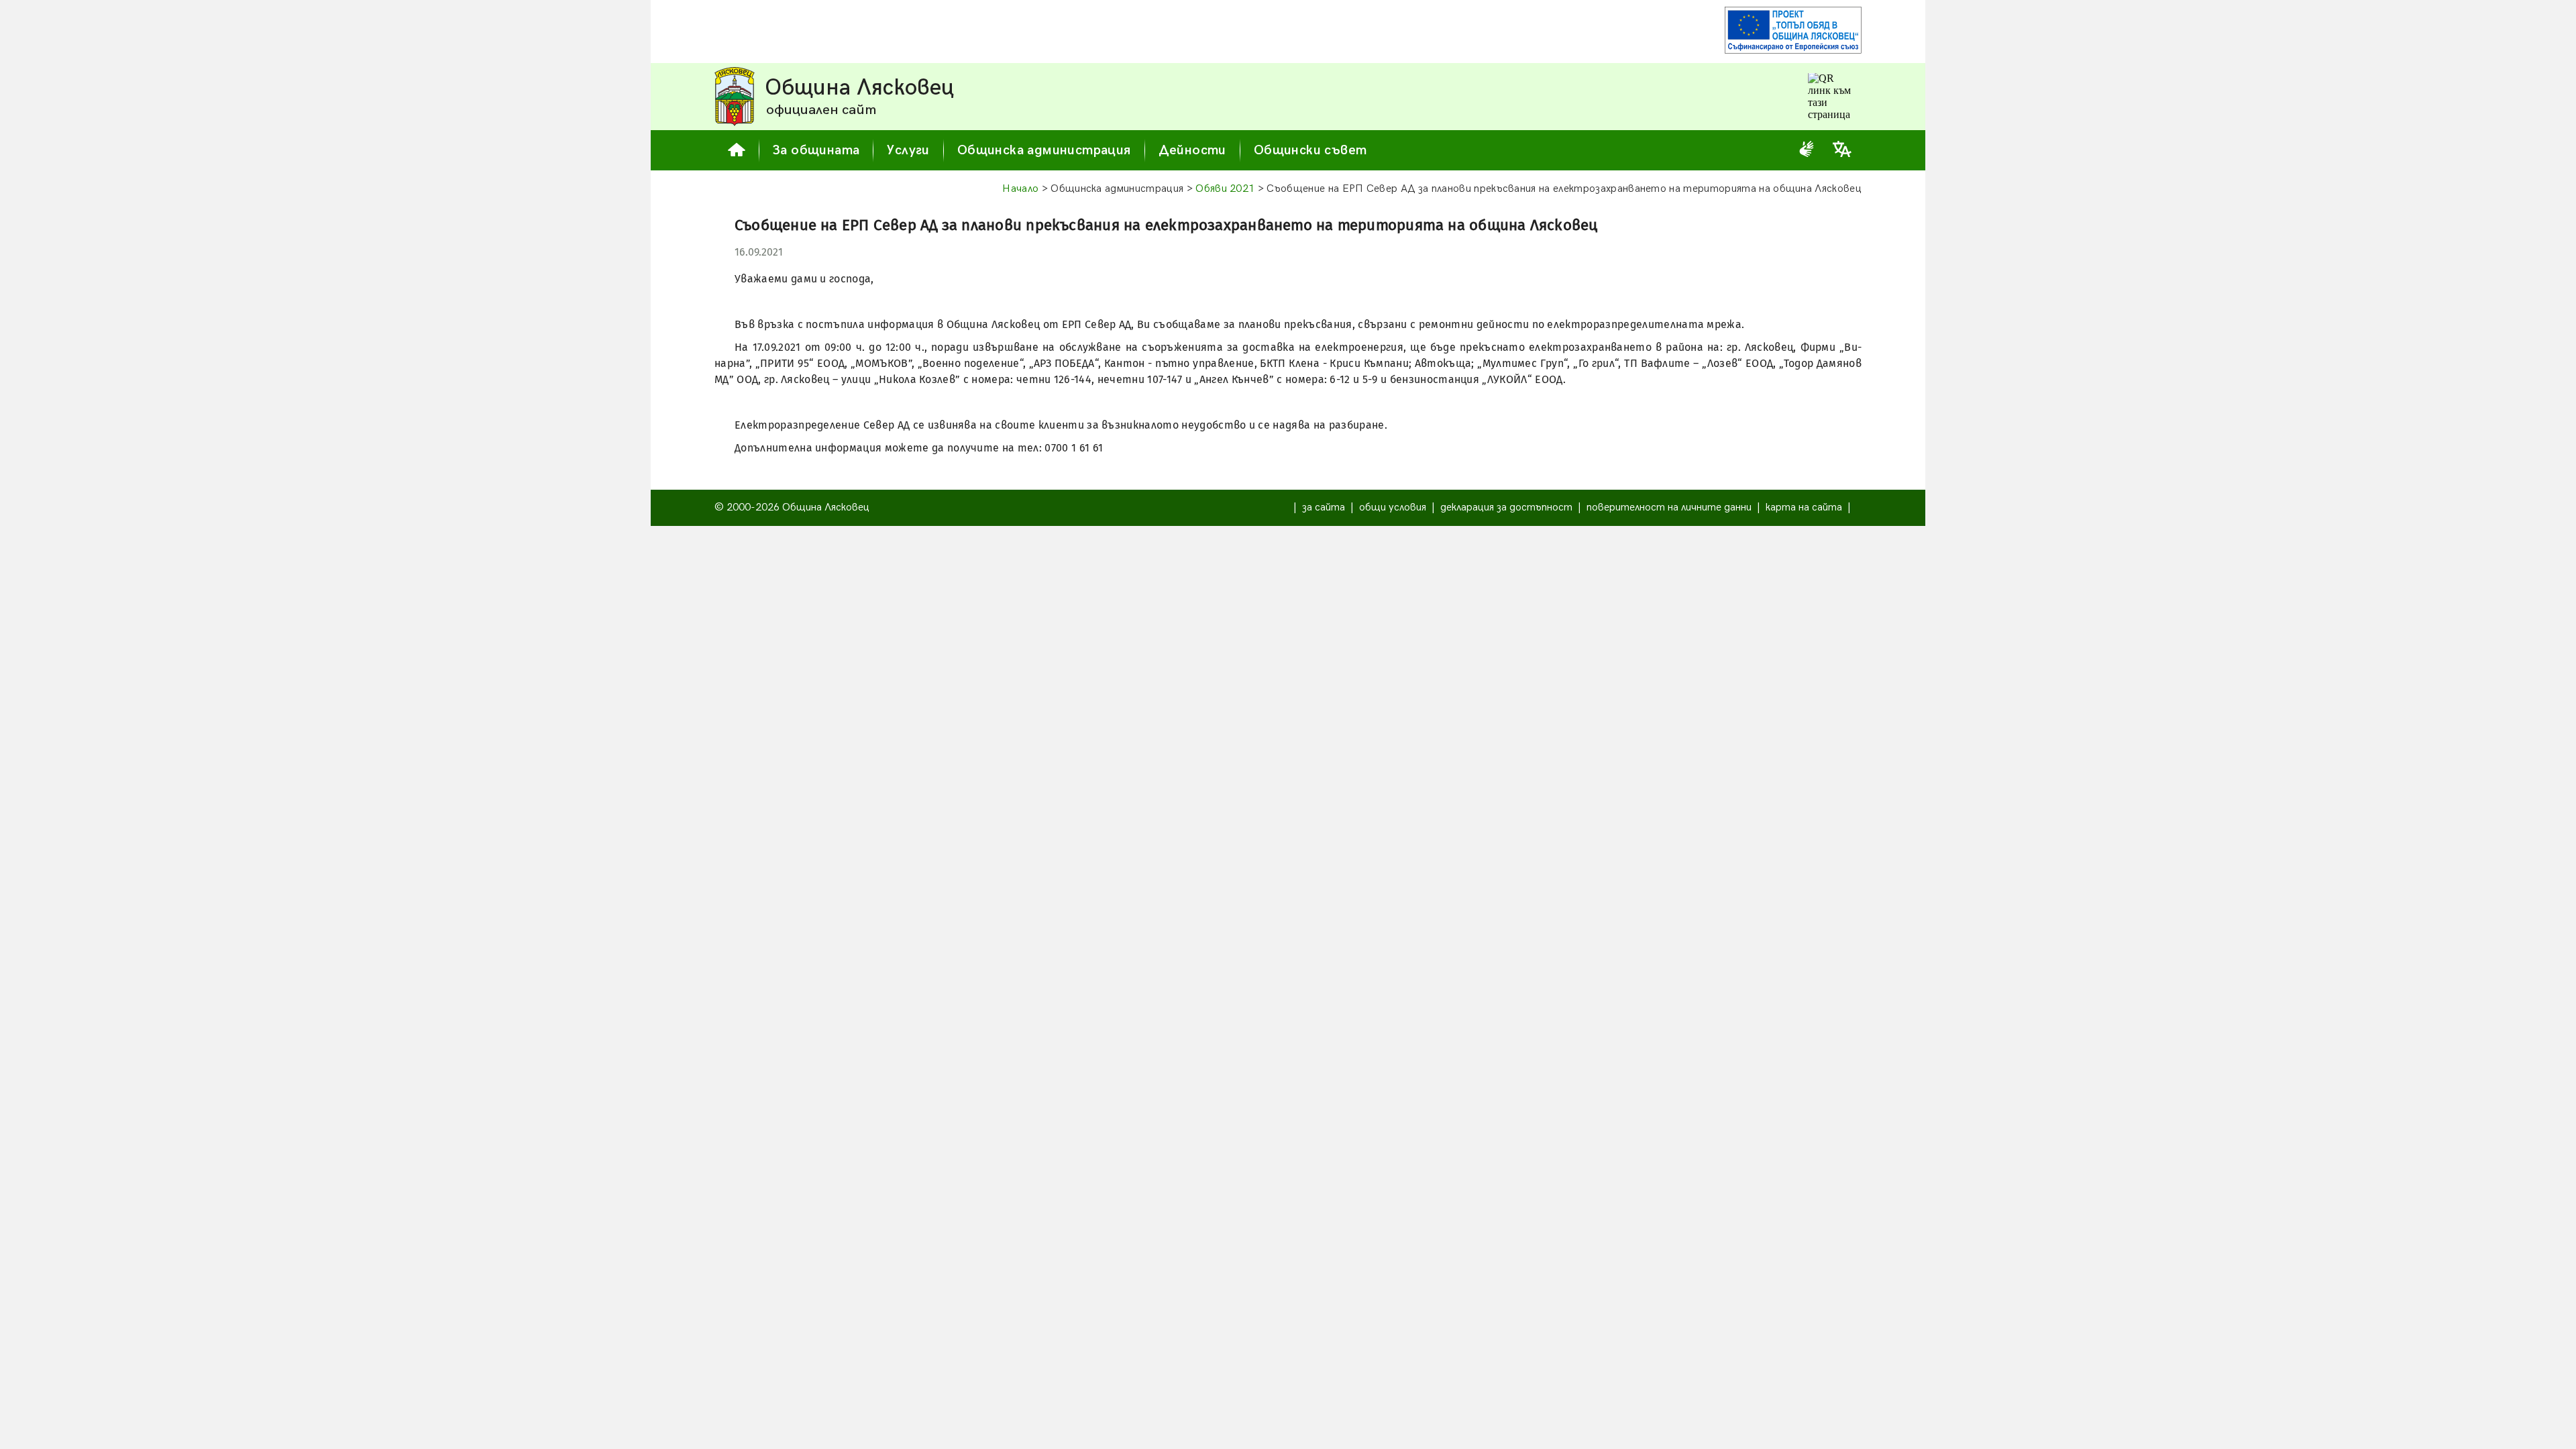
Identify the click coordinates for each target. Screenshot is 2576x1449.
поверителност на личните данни (1669, 507)
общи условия (1393, 507)
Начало (1020, 189)
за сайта (1324, 507)
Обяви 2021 (1225, 189)
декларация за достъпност (1506, 507)
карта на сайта (1804, 507)
